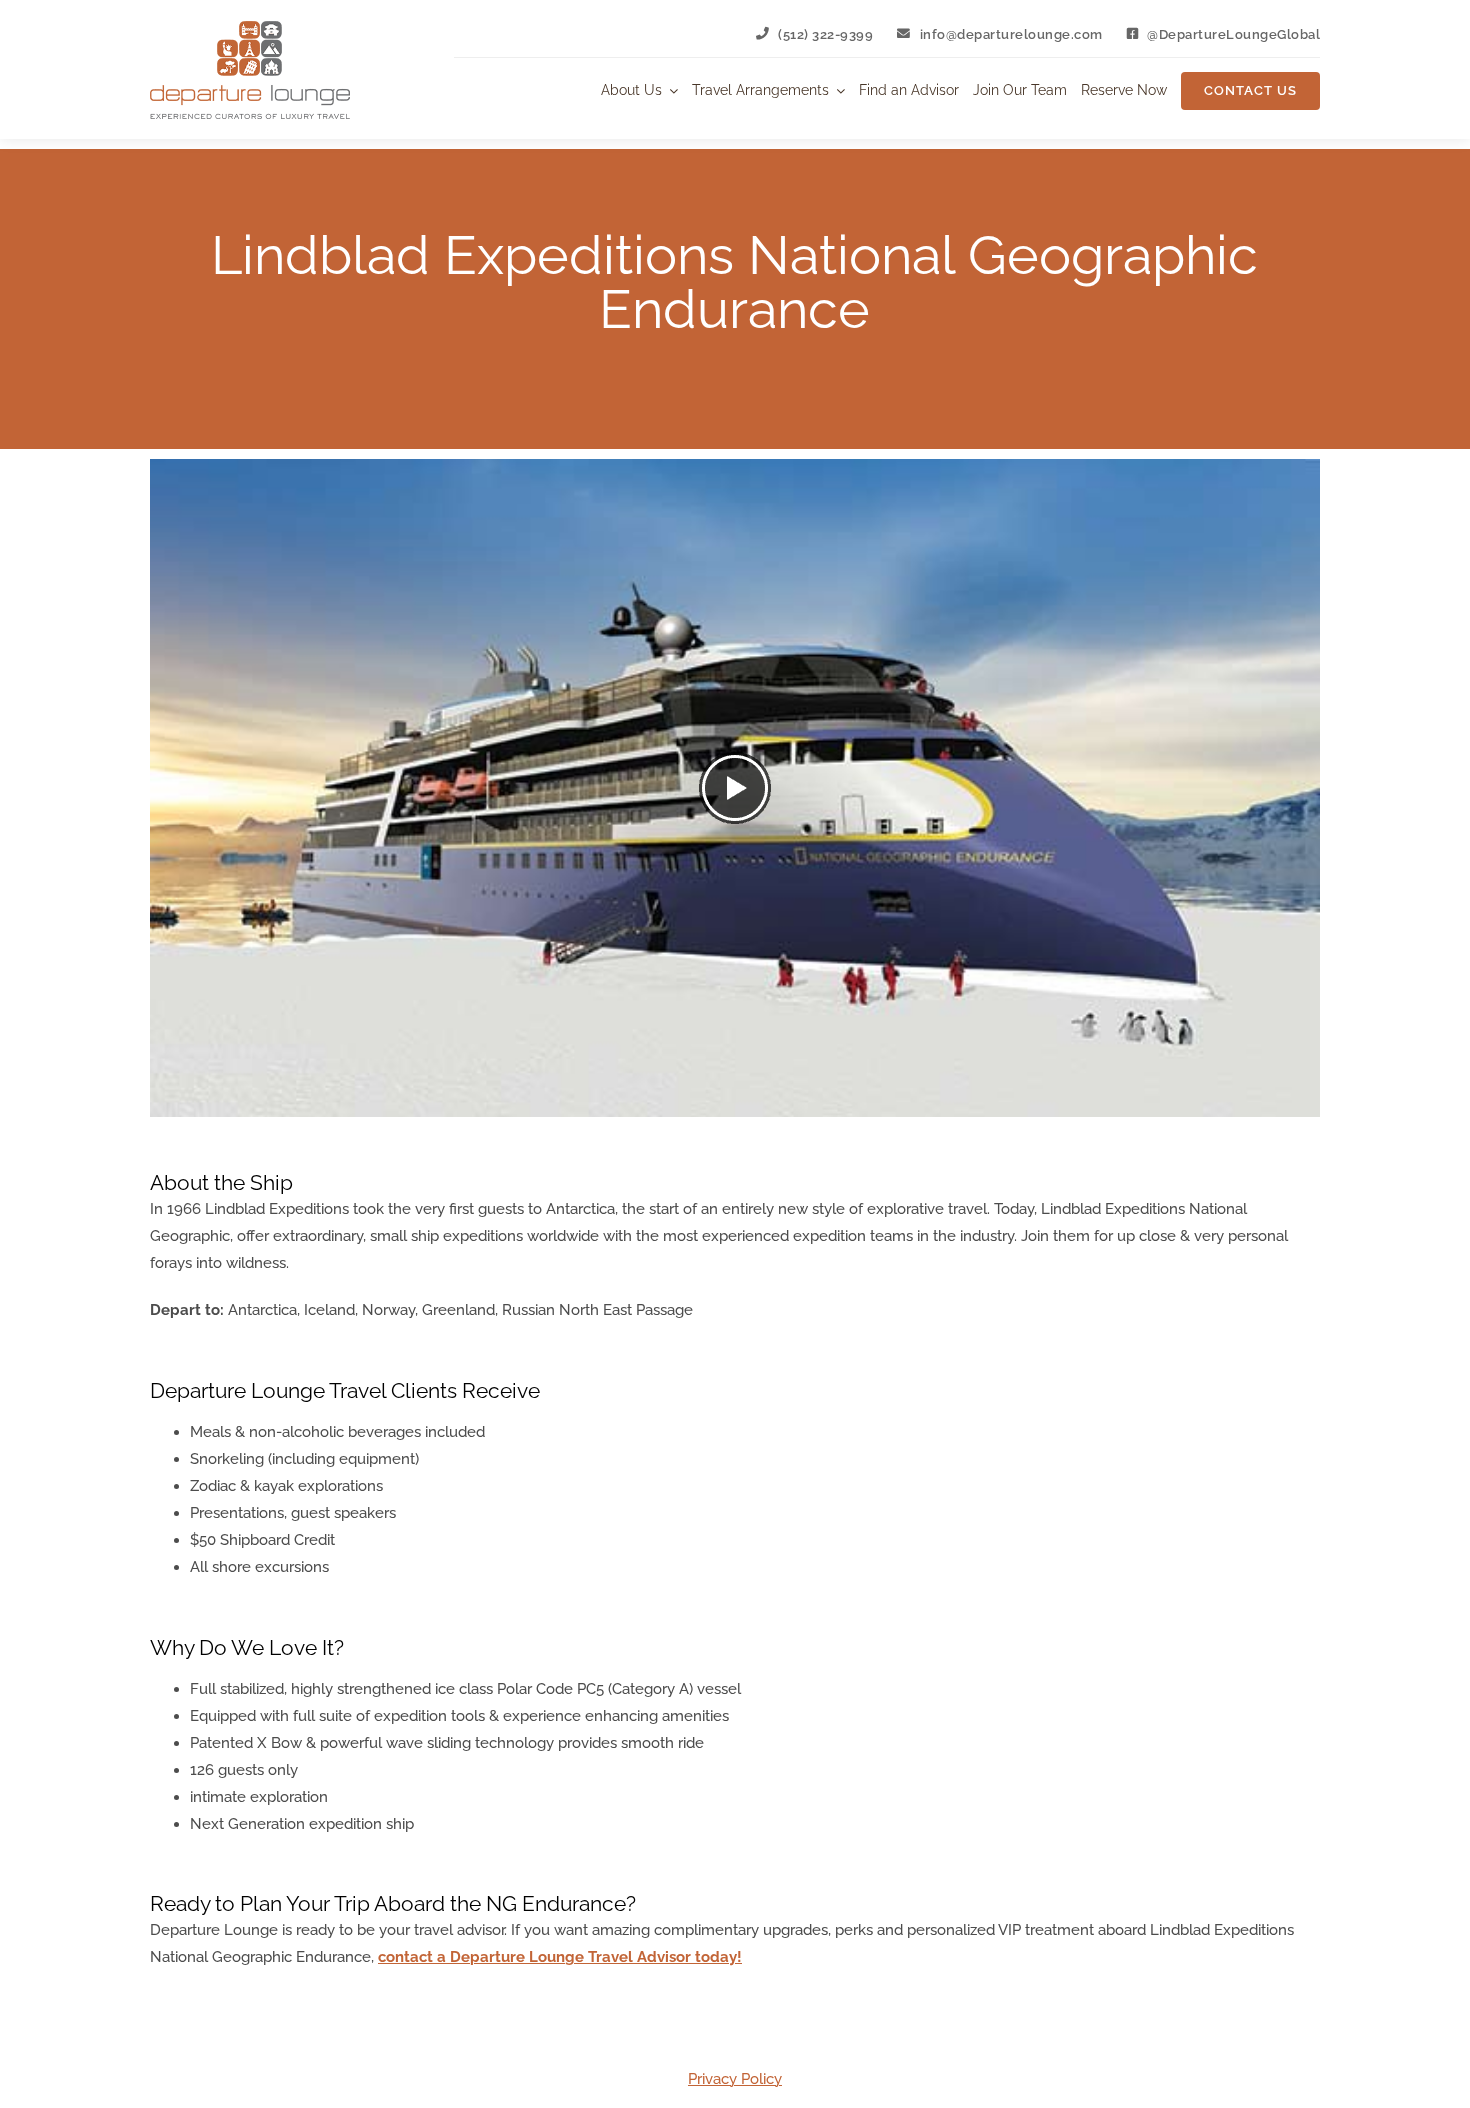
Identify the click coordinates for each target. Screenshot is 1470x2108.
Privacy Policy (735, 2079)
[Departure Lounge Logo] (250, 28)
